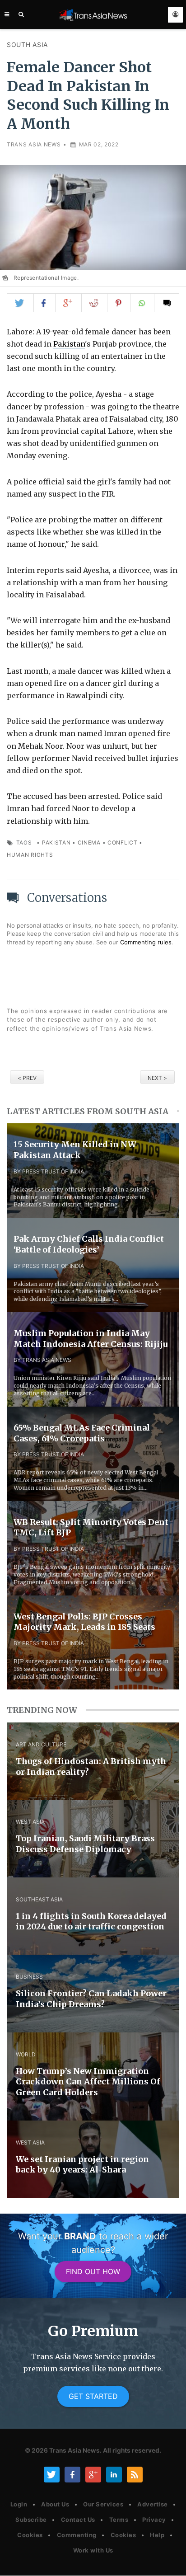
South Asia (27, 45)
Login (19, 2504)
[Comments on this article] (167, 303)
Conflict (123, 842)
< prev (27, 1078)
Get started (93, 2396)
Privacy (154, 2520)
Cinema (89, 842)
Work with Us (93, 2550)
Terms (119, 2520)
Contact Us (78, 2520)
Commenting (77, 2535)
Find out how (93, 2271)
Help (157, 2535)
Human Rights (30, 855)
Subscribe (31, 2520)
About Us (55, 2504)
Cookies (30, 2535)
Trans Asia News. (75, 2450)
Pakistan (69, 344)
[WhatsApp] (142, 303)
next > (157, 1078)
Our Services (103, 2504)
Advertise (153, 2504)
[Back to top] (170, 2561)
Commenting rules (146, 942)
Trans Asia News (34, 144)
